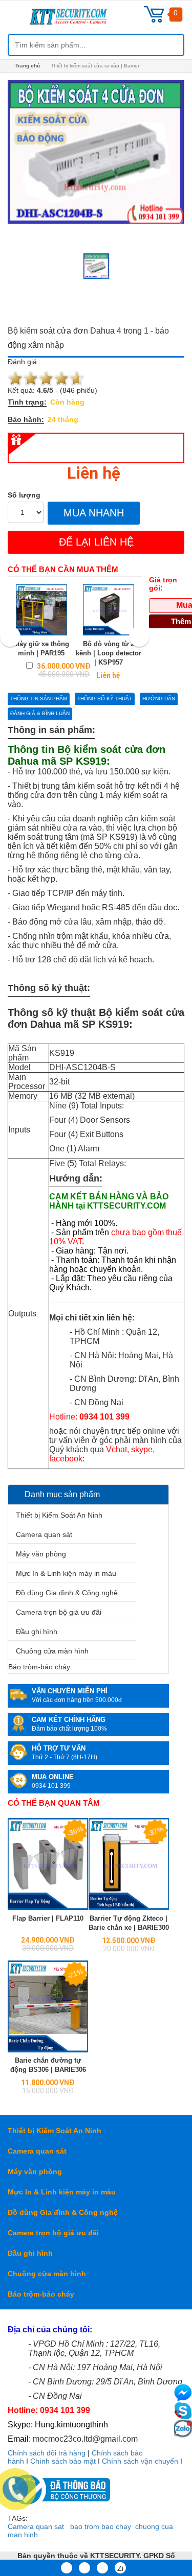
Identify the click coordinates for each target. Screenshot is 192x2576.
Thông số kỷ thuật (105, 699)
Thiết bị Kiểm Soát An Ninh (59, 1515)
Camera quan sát (44, 1534)
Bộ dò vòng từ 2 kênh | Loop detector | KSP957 (109, 653)
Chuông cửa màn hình (52, 1651)
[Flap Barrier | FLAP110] (48, 1864)
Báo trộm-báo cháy (39, 1667)
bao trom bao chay (101, 2526)
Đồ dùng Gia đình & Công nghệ (67, 1593)
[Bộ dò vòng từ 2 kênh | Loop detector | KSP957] (108, 610)
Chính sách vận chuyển (140, 2461)
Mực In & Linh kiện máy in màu (66, 1573)
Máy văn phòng (41, 1554)
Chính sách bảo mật (63, 2461)
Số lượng (24, 495)
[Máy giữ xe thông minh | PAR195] (41, 610)
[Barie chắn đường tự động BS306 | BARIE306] (48, 2006)
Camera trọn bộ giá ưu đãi (59, 1612)
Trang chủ (28, 66)
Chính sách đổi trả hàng (47, 2453)
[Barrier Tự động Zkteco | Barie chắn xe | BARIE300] (129, 1864)
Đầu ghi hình (37, 1632)
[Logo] (81, 20)
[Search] (168, 45)
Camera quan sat (36, 2526)
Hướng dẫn (159, 699)
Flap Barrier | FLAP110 (48, 1918)
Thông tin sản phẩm (39, 699)
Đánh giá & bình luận (40, 713)
